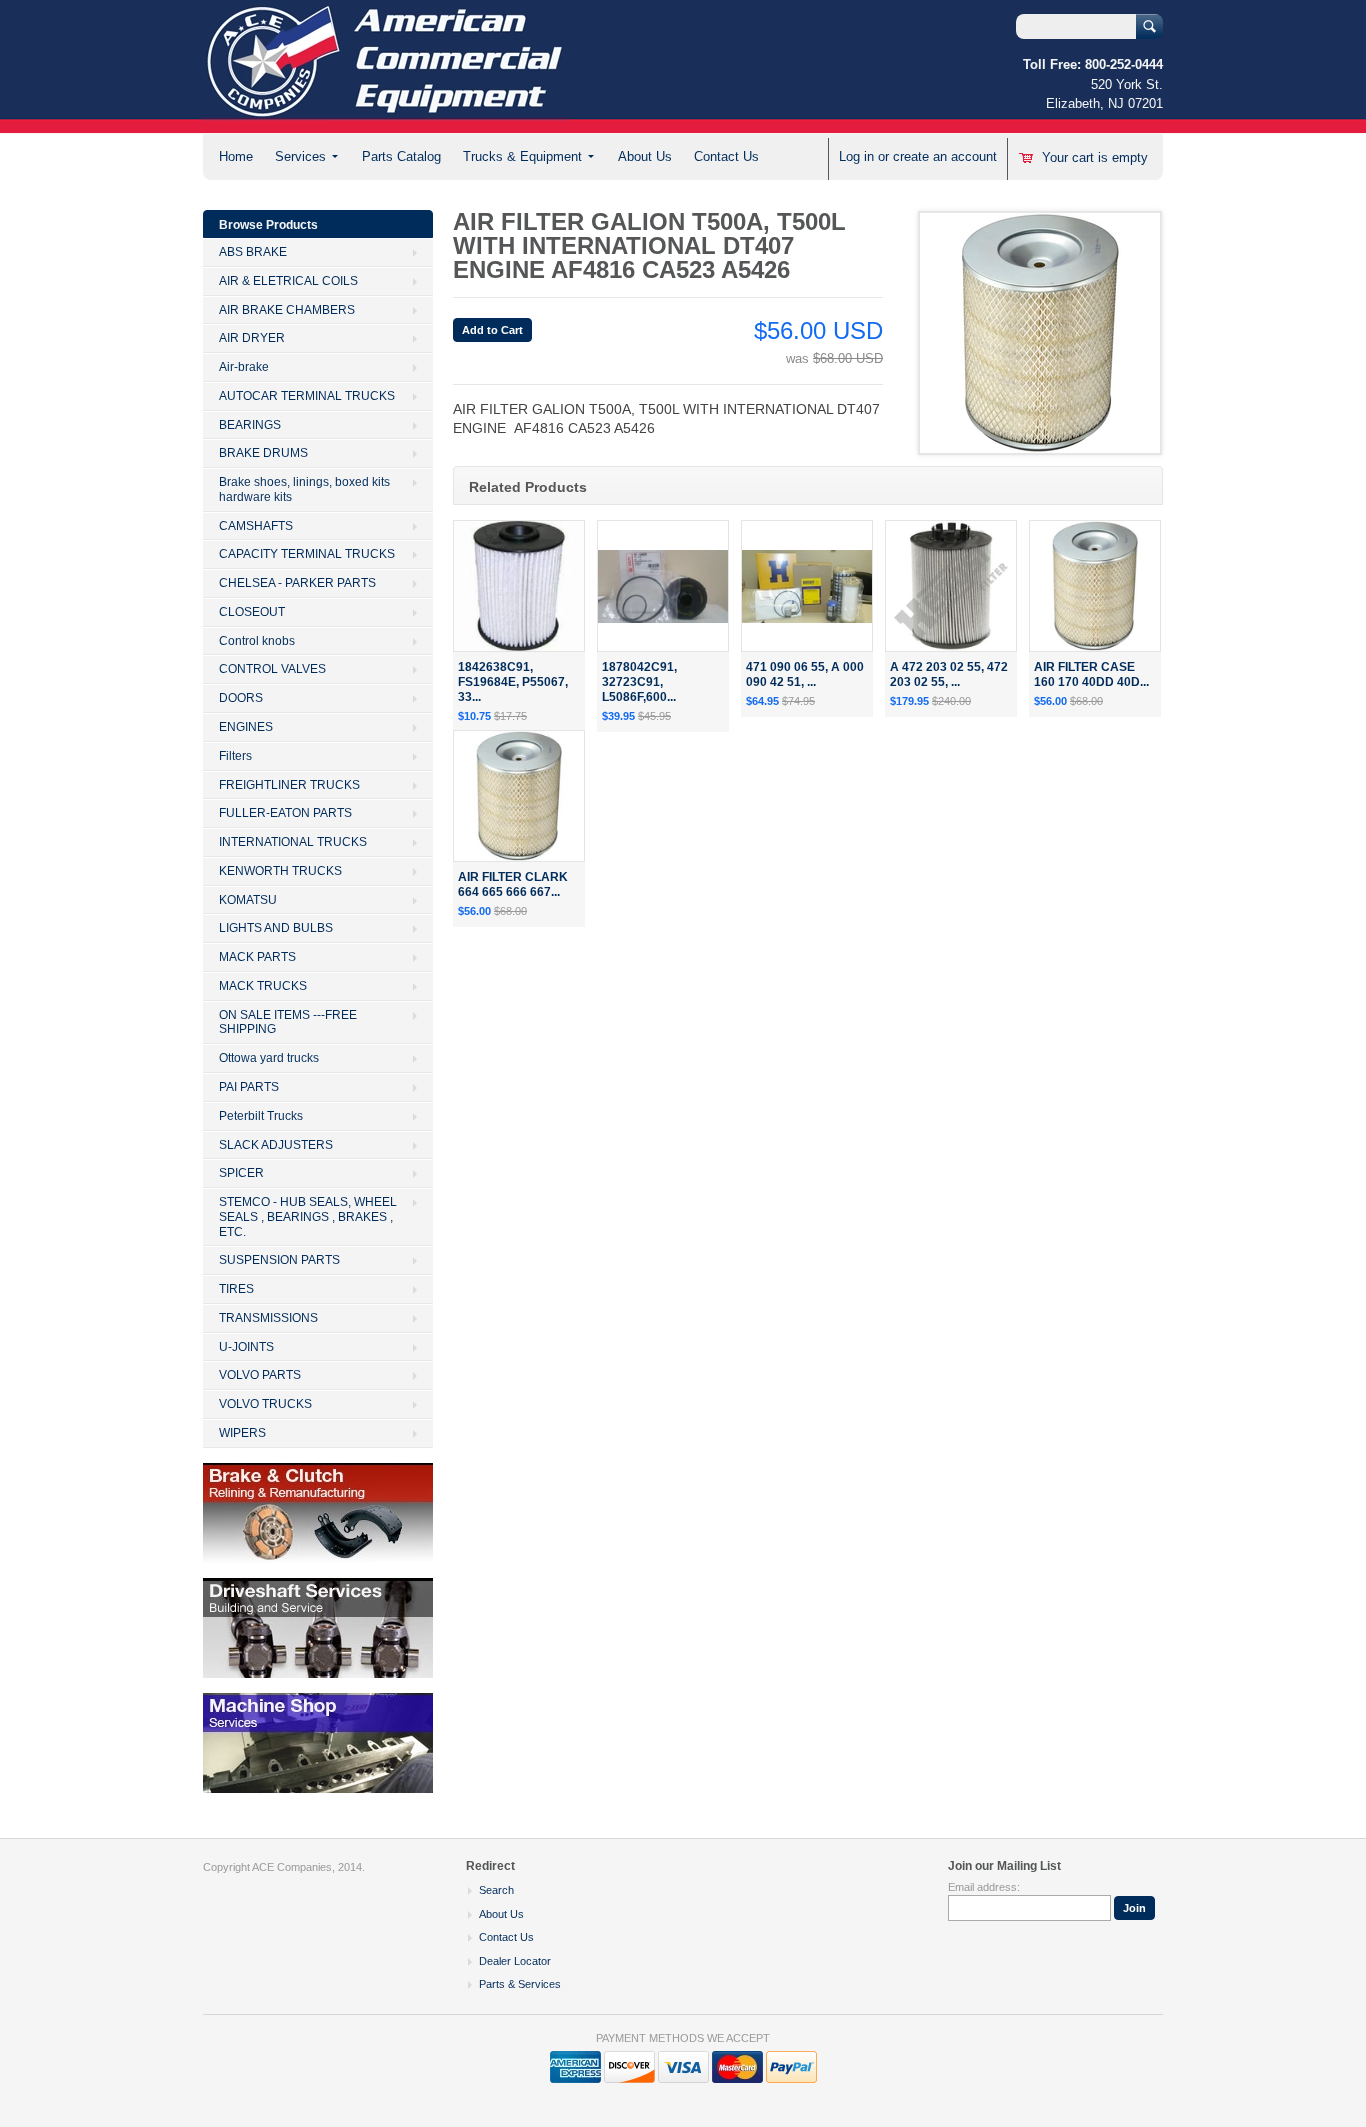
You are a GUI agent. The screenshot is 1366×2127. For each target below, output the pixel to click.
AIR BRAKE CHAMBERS (287, 310)
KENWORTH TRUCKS (280, 871)
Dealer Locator (515, 1961)
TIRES (236, 1289)
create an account (945, 156)
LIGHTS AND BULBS (276, 928)
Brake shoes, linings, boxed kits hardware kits (304, 489)
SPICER (241, 1173)
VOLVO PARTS (260, 1375)
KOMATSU (248, 900)
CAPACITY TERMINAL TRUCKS (307, 554)
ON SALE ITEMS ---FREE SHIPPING (288, 1022)
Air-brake (244, 367)
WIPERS (242, 1433)
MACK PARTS (257, 957)
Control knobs (257, 641)
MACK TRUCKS (263, 986)
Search (496, 1890)
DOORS (241, 698)
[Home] (386, 123)
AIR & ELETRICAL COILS (288, 281)
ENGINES (246, 727)
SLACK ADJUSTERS (276, 1145)
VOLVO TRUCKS (265, 1404)
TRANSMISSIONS (268, 1318)
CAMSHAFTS (256, 526)
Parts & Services (520, 1984)
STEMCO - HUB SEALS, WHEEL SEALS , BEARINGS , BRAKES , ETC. (308, 1217)
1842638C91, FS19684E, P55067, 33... (513, 682)
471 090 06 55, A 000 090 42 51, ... (805, 674)
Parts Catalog (401, 156)
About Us (645, 156)
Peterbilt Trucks (261, 1116)
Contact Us (726, 156)
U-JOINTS (246, 1347)
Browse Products (268, 225)
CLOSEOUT (252, 612)
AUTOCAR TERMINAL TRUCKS (307, 396)
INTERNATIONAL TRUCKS (293, 842)
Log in (856, 156)
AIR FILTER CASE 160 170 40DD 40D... (1091, 674)
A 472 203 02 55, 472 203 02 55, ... (949, 674)
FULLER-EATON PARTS (285, 813)
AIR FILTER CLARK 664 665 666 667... (513, 884)
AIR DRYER (252, 338)
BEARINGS (250, 425)
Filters (235, 756)
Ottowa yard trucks (269, 1058)
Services (300, 156)
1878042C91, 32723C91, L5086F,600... (639, 682)
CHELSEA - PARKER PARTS (297, 583)
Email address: (984, 1887)
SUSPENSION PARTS (279, 1260)
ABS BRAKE (253, 252)
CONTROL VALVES (272, 669)
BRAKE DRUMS (263, 453)
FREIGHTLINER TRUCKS (289, 785)
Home (236, 156)
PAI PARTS (249, 1087)
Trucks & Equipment (522, 156)
